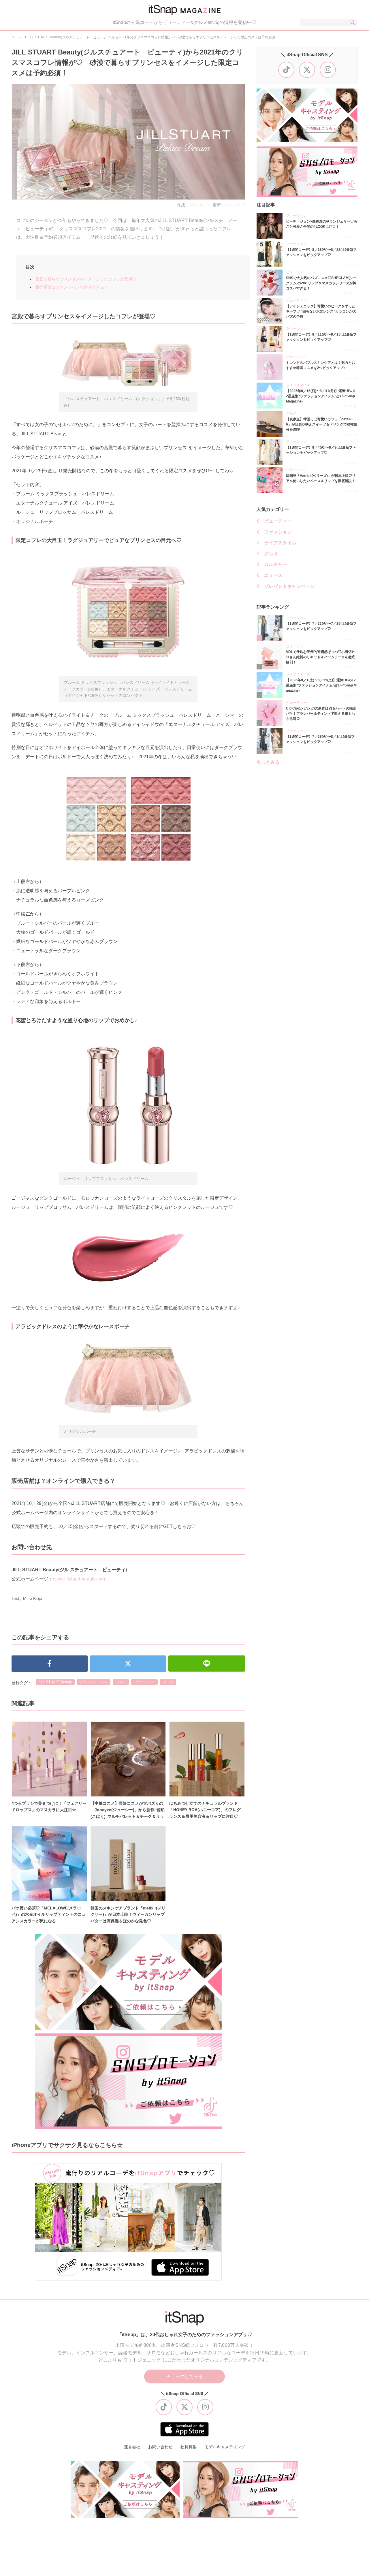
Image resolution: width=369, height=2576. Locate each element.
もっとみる (268, 762)
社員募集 (189, 2447)
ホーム (17, 37)
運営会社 (132, 2447)
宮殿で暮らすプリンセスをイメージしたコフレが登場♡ (86, 279)
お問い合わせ (160, 2447)
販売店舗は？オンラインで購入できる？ (72, 287)
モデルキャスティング (225, 2447)
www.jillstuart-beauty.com (79, 1579)
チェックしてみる (184, 2376)
